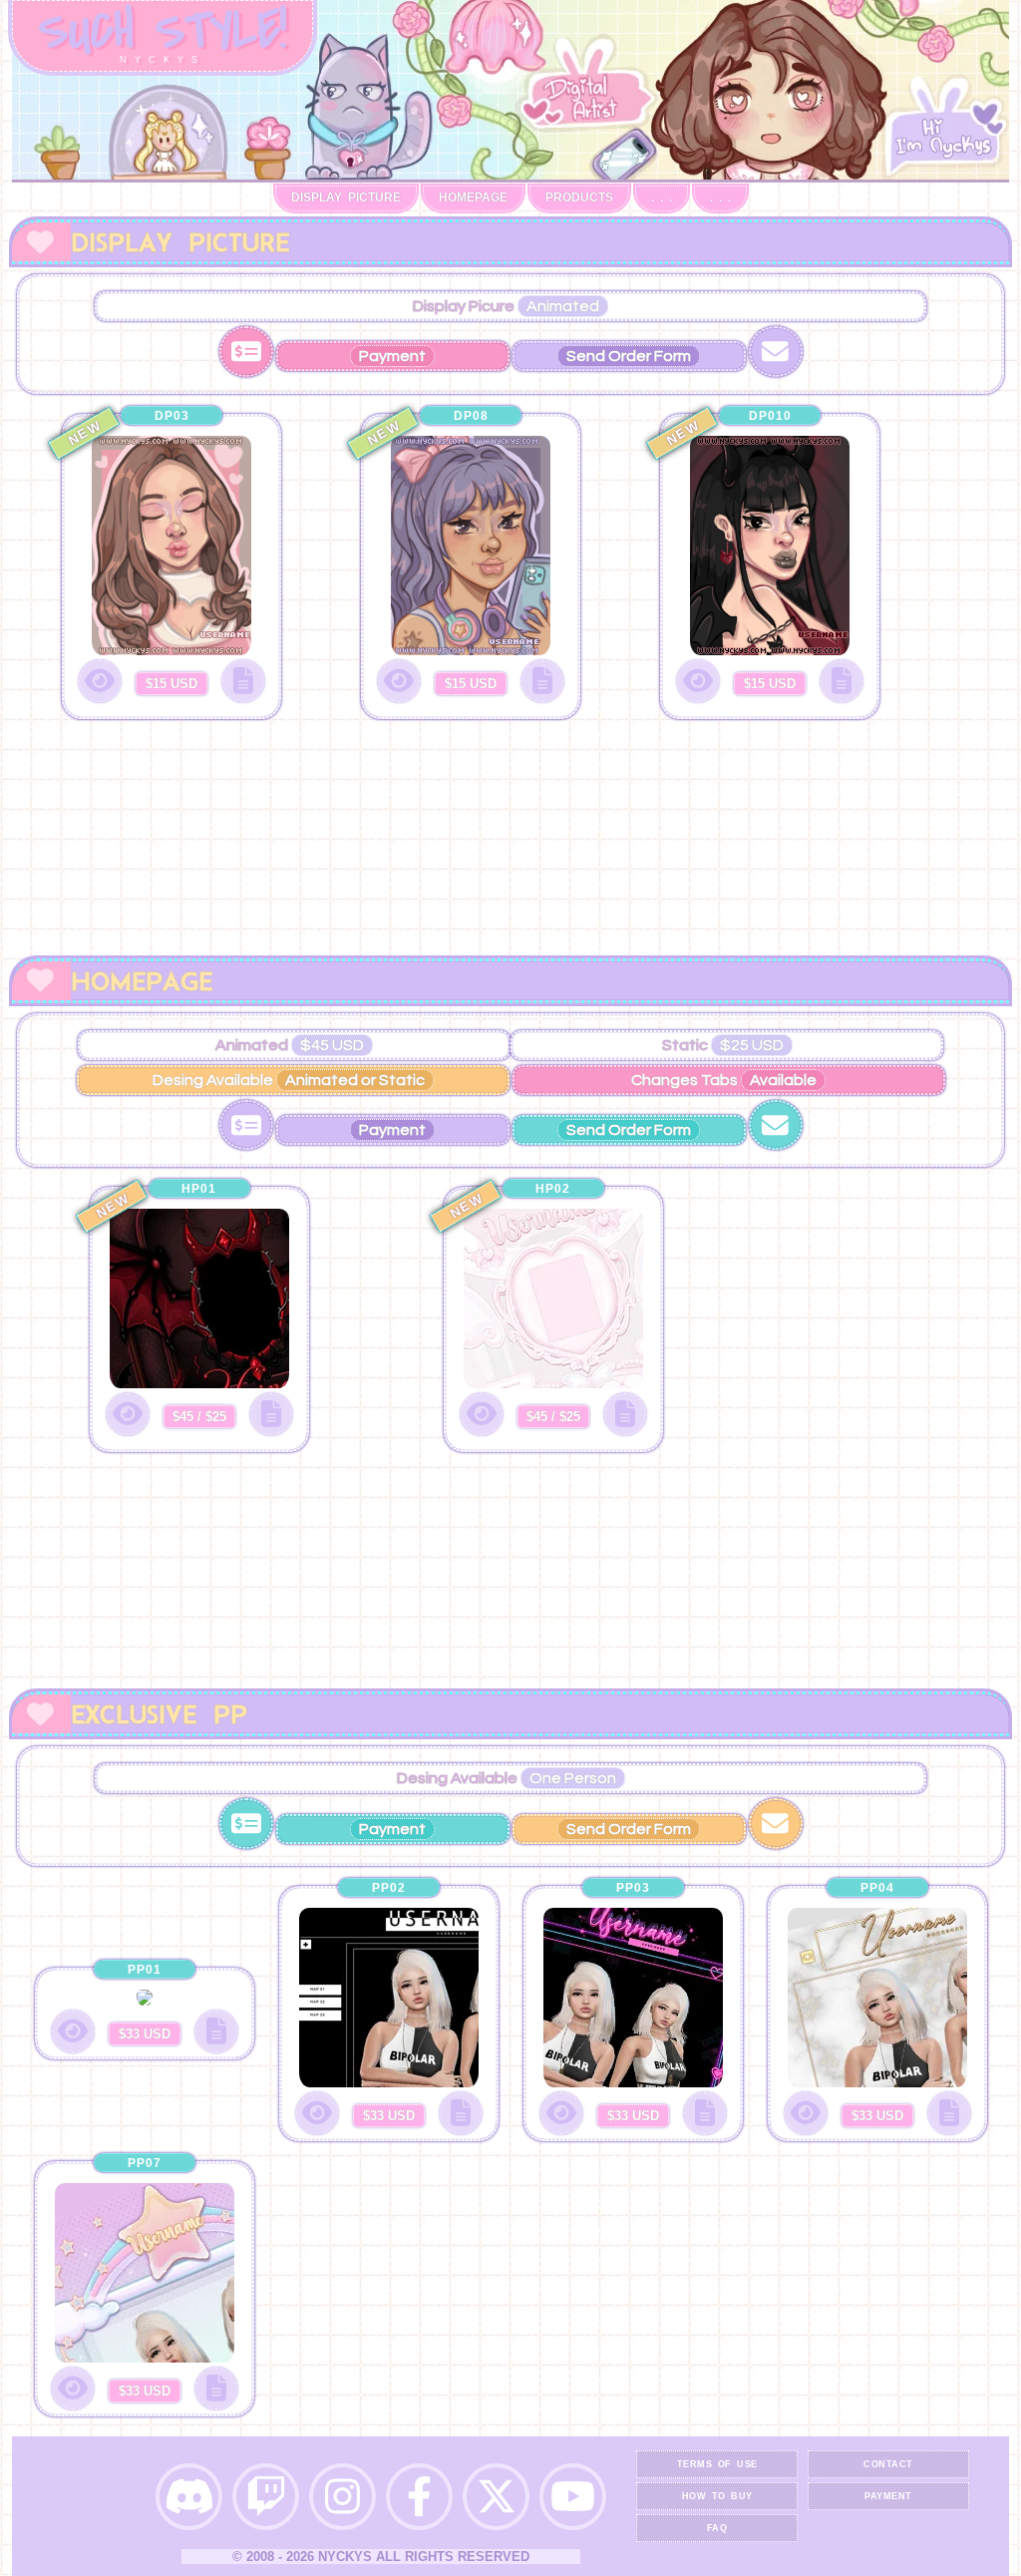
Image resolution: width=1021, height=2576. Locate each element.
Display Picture (346, 197)
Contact (888, 2464)
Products (579, 197)
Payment (888, 2496)
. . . (662, 197)
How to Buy (717, 2496)
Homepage (473, 197)
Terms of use (717, 2464)
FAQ (717, 2528)
